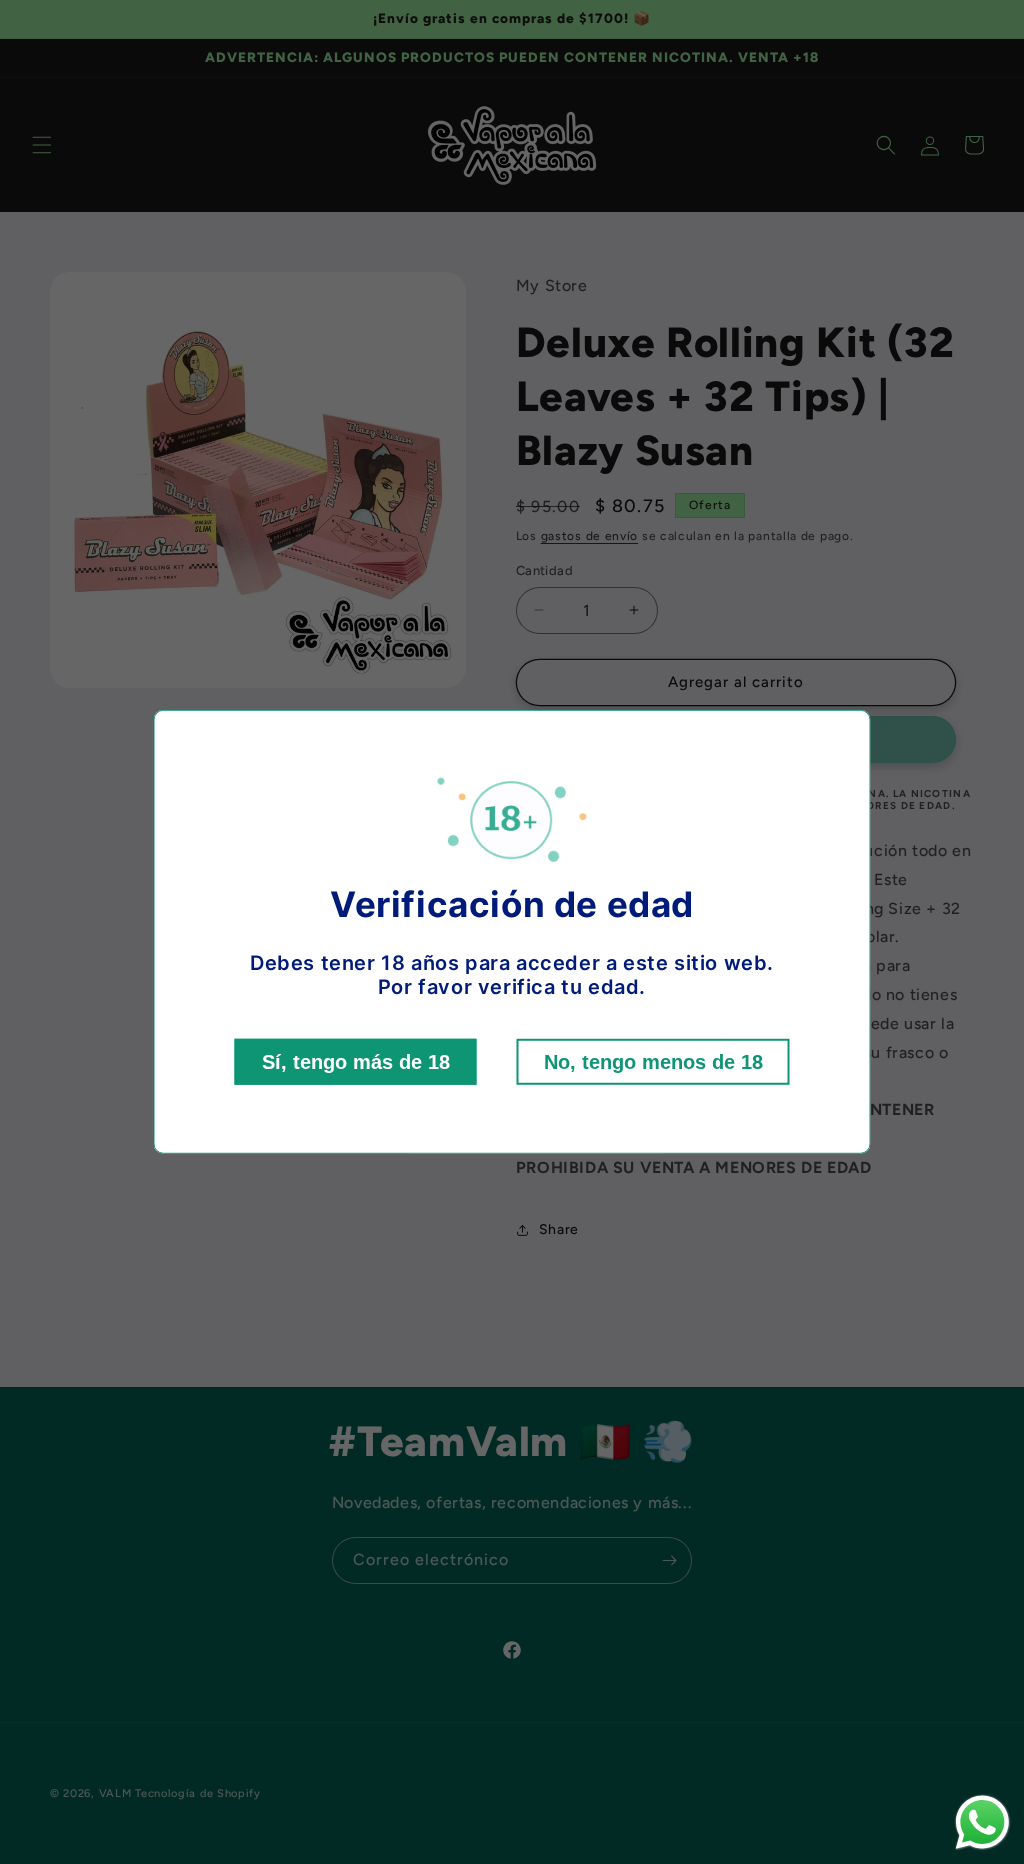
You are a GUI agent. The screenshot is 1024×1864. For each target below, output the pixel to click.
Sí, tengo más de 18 (356, 1062)
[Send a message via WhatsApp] (982, 1822)
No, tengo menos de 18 (653, 1062)
